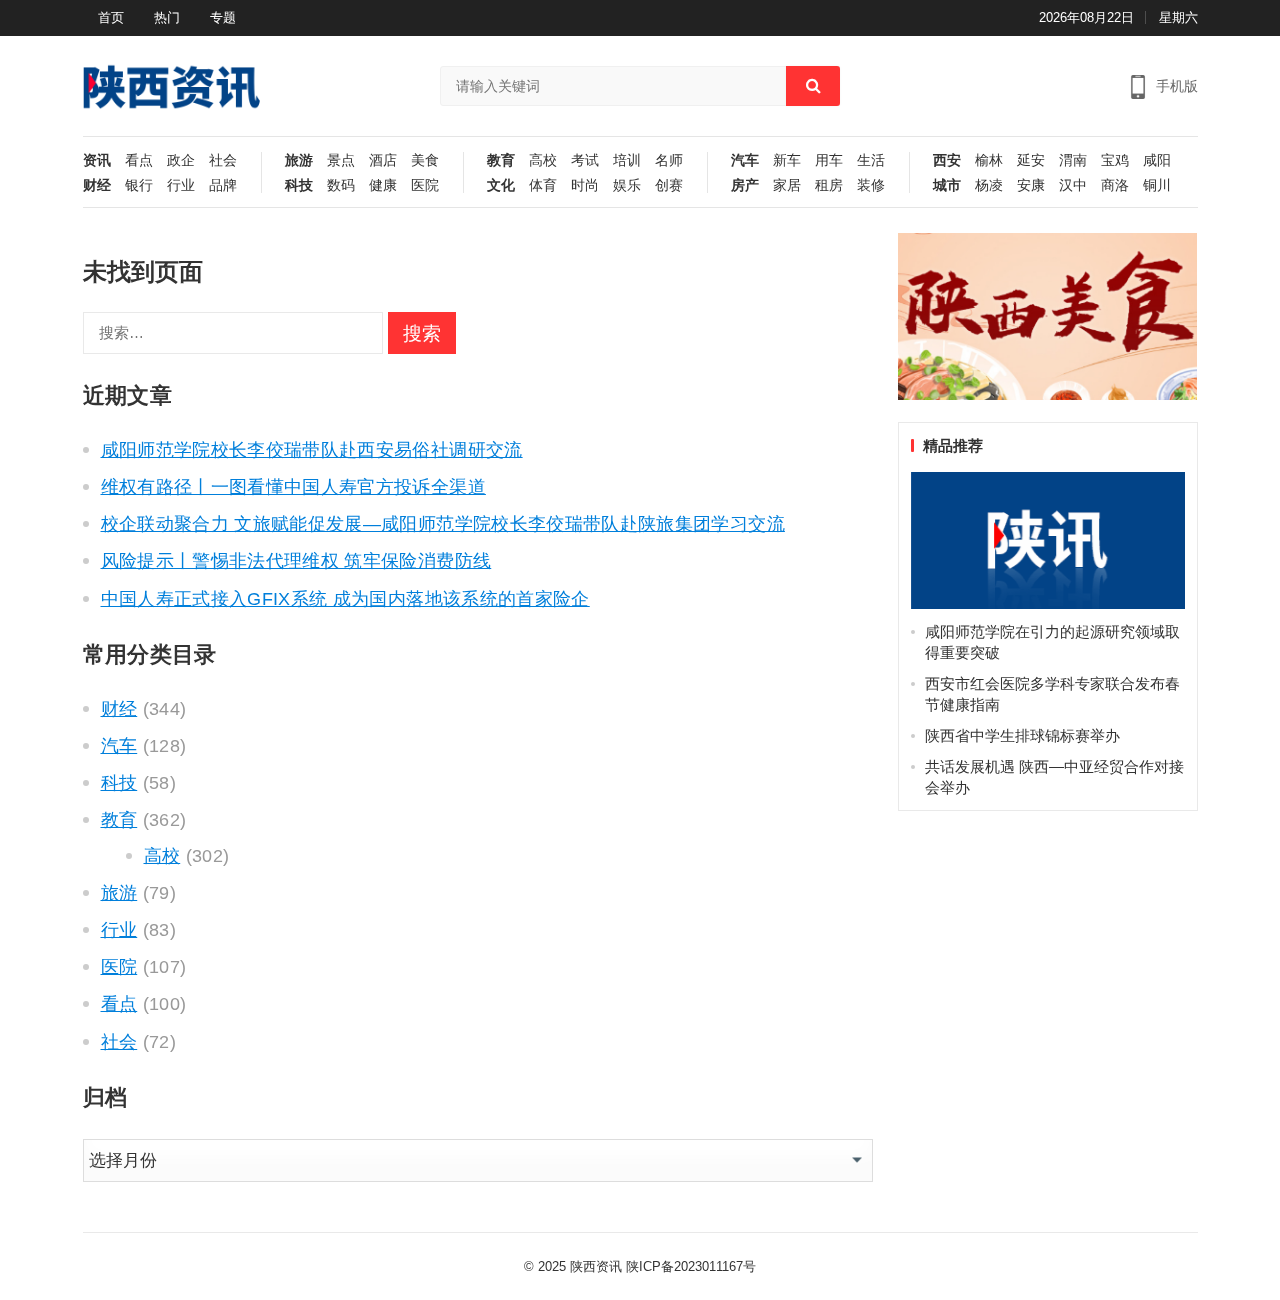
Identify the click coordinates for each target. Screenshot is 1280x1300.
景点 (341, 160)
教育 (501, 160)
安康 (1031, 185)
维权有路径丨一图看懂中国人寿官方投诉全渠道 (293, 487)
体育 (543, 185)
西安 (947, 160)
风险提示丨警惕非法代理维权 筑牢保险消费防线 (296, 561)
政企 (181, 160)
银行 (139, 185)
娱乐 (627, 185)
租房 (829, 185)
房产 (745, 185)
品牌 (223, 185)
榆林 (989, 160)
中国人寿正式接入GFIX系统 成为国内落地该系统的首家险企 (345, 599)
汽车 (745, 160)
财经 (97, 185)
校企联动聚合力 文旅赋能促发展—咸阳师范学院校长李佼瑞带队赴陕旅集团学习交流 (443, 524)
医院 (425, 185)
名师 (669, 160)
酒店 (383, 160)
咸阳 (1157, 160)
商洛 (1115, 185)
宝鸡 (1115, 160)
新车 (787, 160)
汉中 (1073, 185)
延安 (1031, 160)
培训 (627, 160)
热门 (167, 17)
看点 (139, 160)
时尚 (585, 185)
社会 (223, 160)
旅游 (299, 160)
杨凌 (989, 185)
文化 (501, 185)
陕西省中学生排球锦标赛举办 (1022, 735)
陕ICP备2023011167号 (691, 1266)
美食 (425, 160)
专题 (223, 17)
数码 (341, 185)
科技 (299, 185)
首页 (111, 17)
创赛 (669, 185)
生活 (871, 160)
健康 (383, 185)
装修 (871, 185)
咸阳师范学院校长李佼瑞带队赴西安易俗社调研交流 (312, 450)
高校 (543, 160)
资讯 (97, 160)
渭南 (1073, 160)
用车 (829, 160)
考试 (585, 160)
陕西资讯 (596, 1266)
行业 (181, 185)
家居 (787, 185)
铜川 (1157, 185)
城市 (947, 185)
